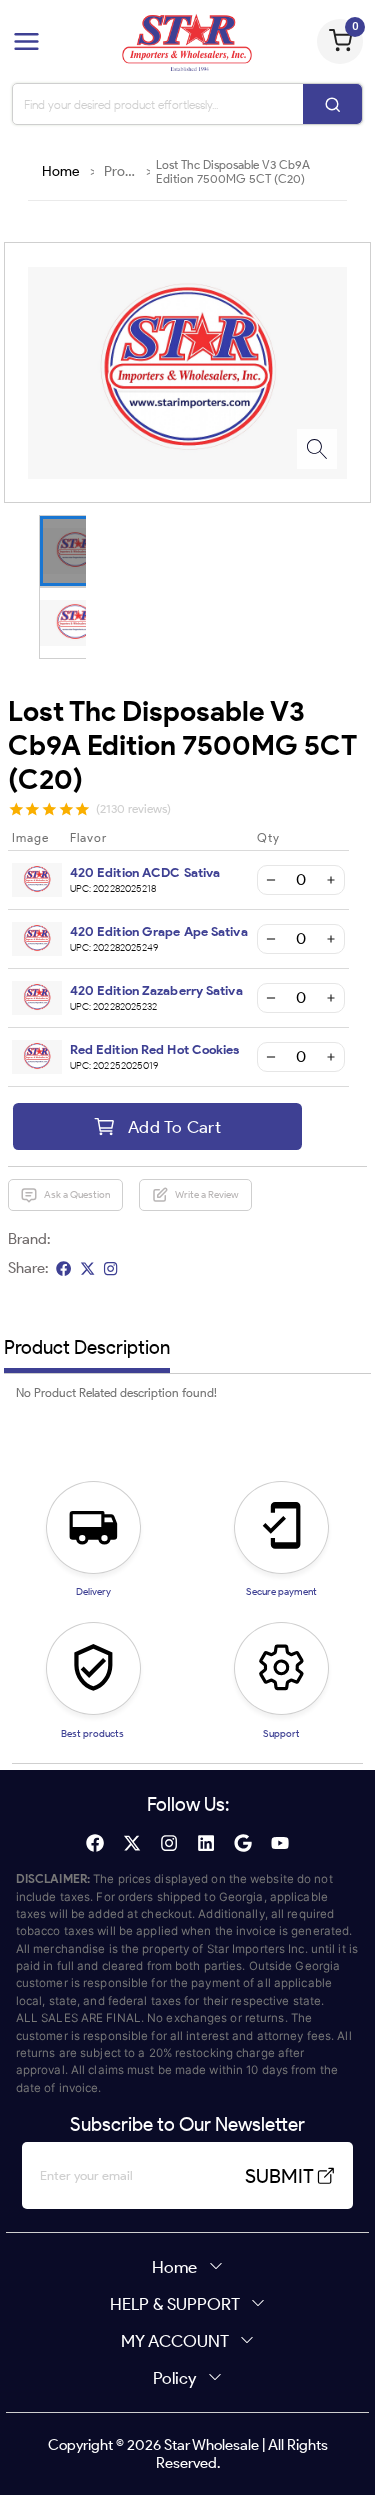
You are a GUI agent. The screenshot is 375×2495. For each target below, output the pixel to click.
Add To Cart (174, 1126)
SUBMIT (279, 2176)
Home (61, 171)
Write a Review (207, 1194)
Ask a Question (77, 1194)
